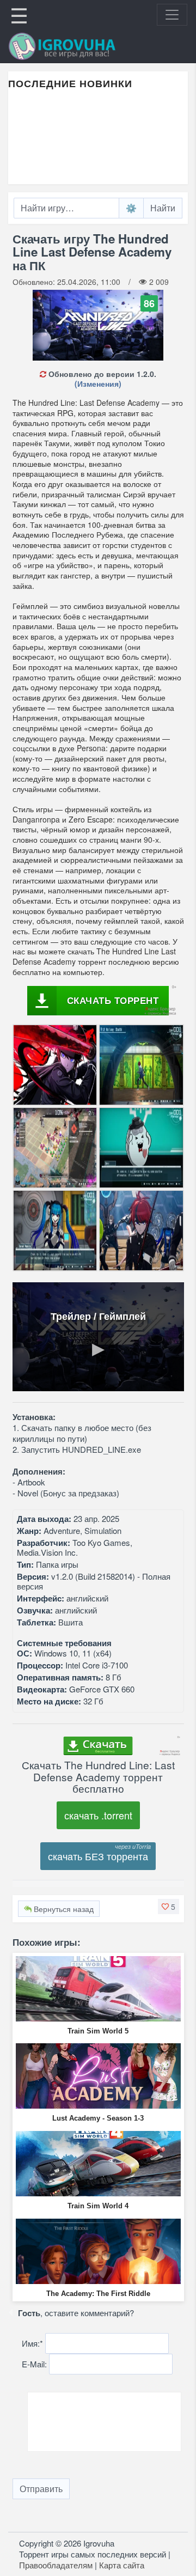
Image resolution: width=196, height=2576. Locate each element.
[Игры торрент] (77, 46)
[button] (169, 1907)
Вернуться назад (63, 1909)
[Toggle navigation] (172, 15)
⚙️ (131, 208)
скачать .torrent (98, 1815)
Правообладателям (56, 2565)
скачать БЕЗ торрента (98, 1856)
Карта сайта (122, 2565)
